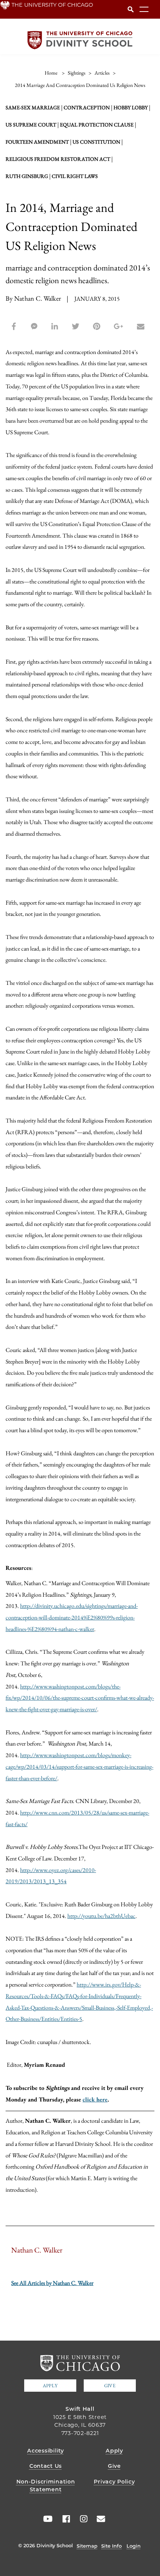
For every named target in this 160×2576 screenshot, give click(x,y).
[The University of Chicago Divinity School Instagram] (81, 2519)
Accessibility (45, 2451)
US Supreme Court (31, 125)
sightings (77, 73)
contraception (87, 107)
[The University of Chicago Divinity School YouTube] (46, 2519)
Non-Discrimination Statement (46, 2486)
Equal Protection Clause (97, 125)
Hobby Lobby (131, 107)
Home (51, 73)
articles (102, 73)
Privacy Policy (114, 2482)
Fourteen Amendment (37, 142)
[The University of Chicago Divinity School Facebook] (64, 2519)
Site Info (111, 2546)
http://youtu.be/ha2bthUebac (101, 1916)
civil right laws (75, 176)
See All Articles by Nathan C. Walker (52, 2283)
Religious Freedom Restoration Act (58, 159)
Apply (50, 2386)
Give (110, 2386)
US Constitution (96, 142)
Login (134, 2546)
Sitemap (87, 2546)
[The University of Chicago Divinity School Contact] (99, 2519)
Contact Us (46, 2466)
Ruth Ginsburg (27, 176)
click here (95, 2099)
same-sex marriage (33, 107)
